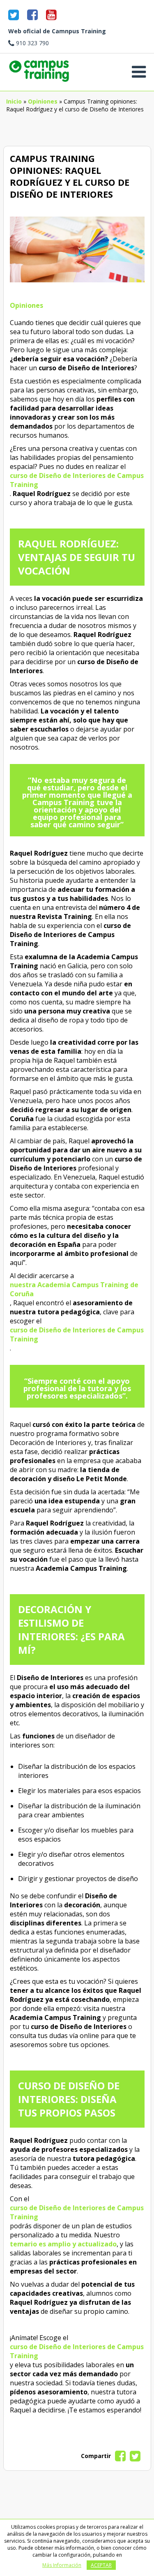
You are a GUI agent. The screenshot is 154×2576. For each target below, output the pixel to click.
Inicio (14, 101)
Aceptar (101, 2565)
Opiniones (43, 101)
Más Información (62, 2565)
